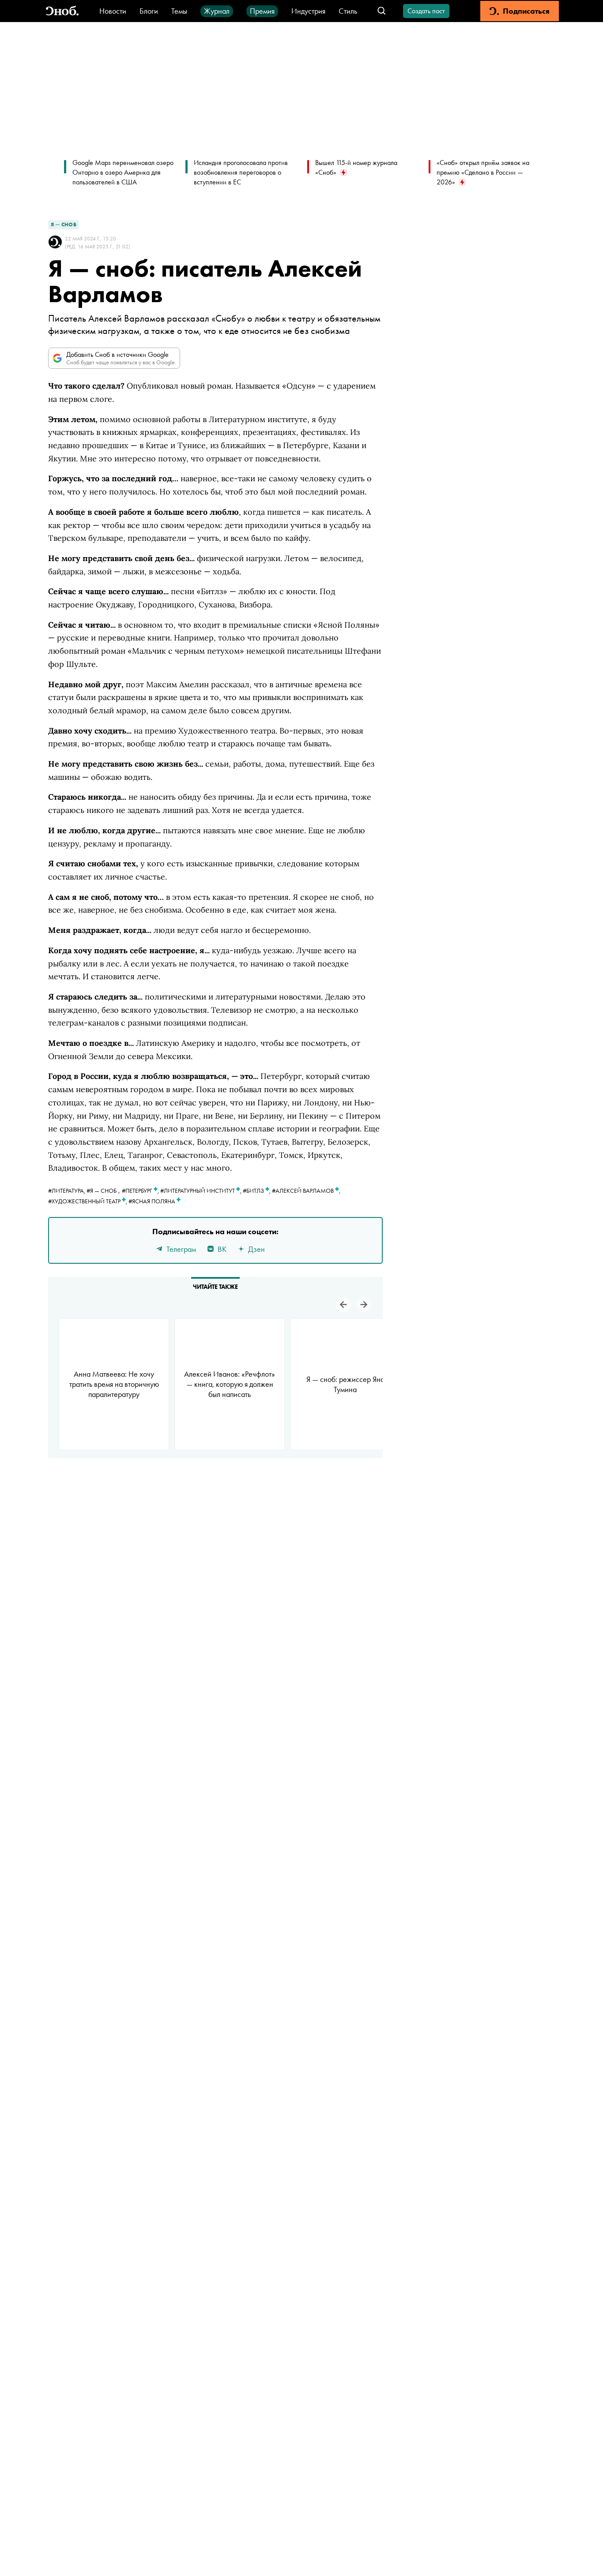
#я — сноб (102, 1191)
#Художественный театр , (88, 1201)
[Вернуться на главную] (62, 11)
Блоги (149, 11)
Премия (262, 11)
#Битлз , (257, 1191)
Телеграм (181, 1249)
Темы (179, 11)
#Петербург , (141, 1191)
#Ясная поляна (153, 1201)
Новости (113, 11)
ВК (222, 1249)
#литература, (67, 1191)
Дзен (256, 1249)
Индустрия (308, 11)
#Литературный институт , (202, 1191)
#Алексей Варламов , (306, 1191)
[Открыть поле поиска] (382, 11)
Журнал (217, 11)
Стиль (348, 11)
